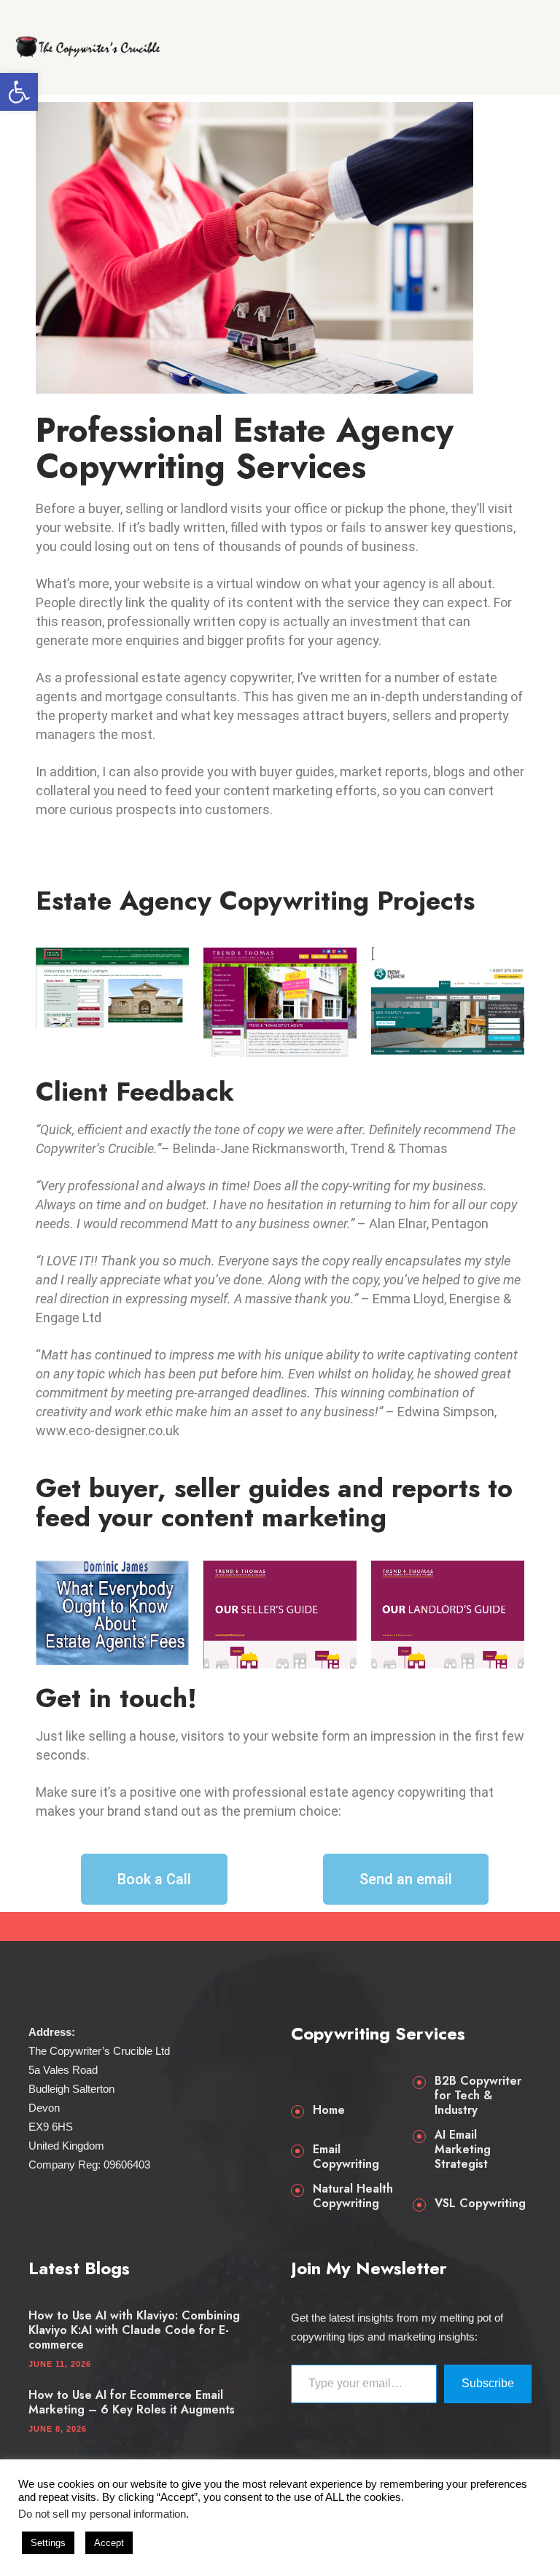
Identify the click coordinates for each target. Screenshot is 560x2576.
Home (329, 2110)
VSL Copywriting (480, 2204)
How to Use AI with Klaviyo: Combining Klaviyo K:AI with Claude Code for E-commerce (134, 2330)
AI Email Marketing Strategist (463, 2150)
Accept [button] (109, 2543)
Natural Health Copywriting (353, 2196)
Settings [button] (48, 2543)
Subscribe (488, 2383)
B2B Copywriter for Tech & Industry (478, 2096)
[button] (19, 92)
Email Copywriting (346, 2157)
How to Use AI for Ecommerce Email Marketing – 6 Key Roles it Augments (132, 2403)
